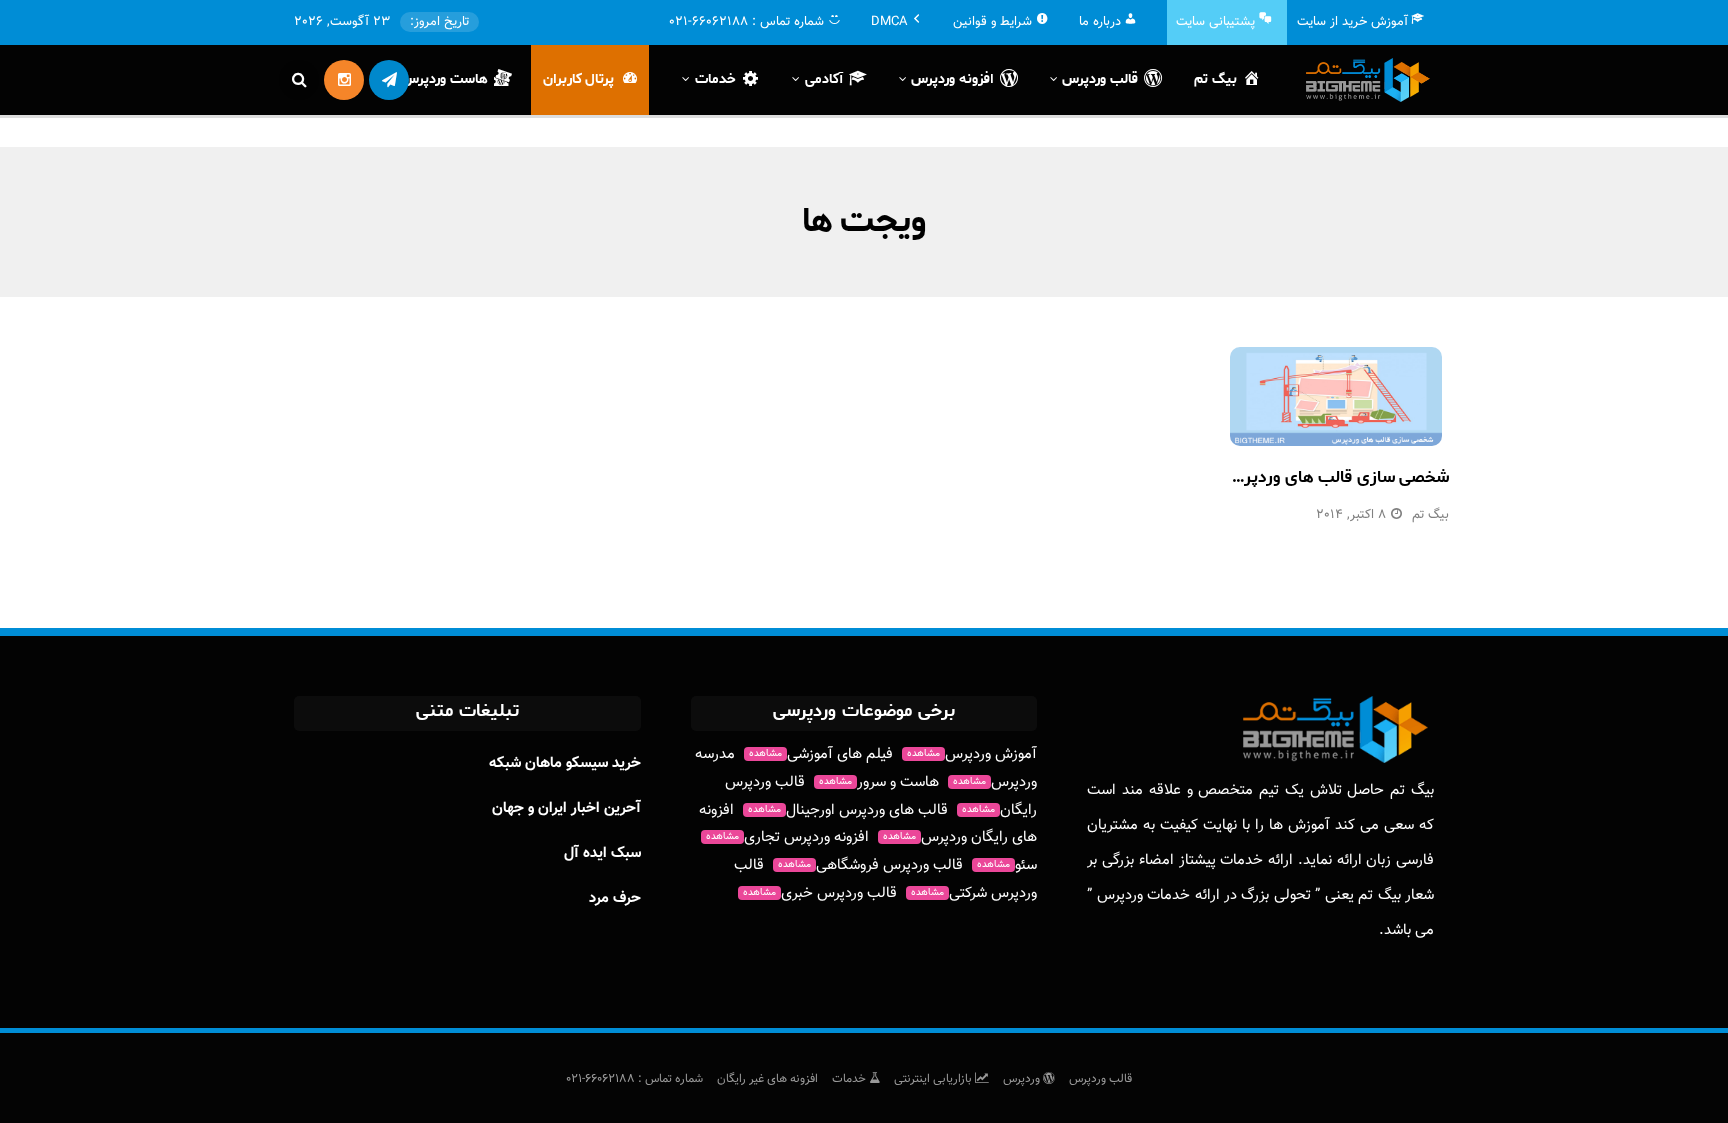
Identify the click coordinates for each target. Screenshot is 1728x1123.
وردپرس (1023, 1079)
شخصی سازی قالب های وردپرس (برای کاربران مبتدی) (1262, 477)
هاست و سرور (879, 782)
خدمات (850, 1079)
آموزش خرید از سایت (1352, 22)
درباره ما (1100, 22)
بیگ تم (1215, 79)
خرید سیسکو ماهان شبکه (565, 763)
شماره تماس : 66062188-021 (634, 1079)
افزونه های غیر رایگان (767, 1079)
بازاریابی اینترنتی (934, 1079)
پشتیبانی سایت (1215, 22)
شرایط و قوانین (992, 22)
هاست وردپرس (445, 79)
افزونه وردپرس (952, 79)
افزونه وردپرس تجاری (787, 837)
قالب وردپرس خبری (820, 893)
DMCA (889, 22)
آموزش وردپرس (972, 754)
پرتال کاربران (579, 79)
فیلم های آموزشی (821, 754)
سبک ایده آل (602, 853)
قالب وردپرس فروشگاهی (870, 865)
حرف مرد (615, 898)
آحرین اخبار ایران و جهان (566, 808)
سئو (1007, 865)
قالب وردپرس (1100, 1079)
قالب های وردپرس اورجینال (848, 810)
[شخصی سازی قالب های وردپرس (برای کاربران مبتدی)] (1336, 396)
